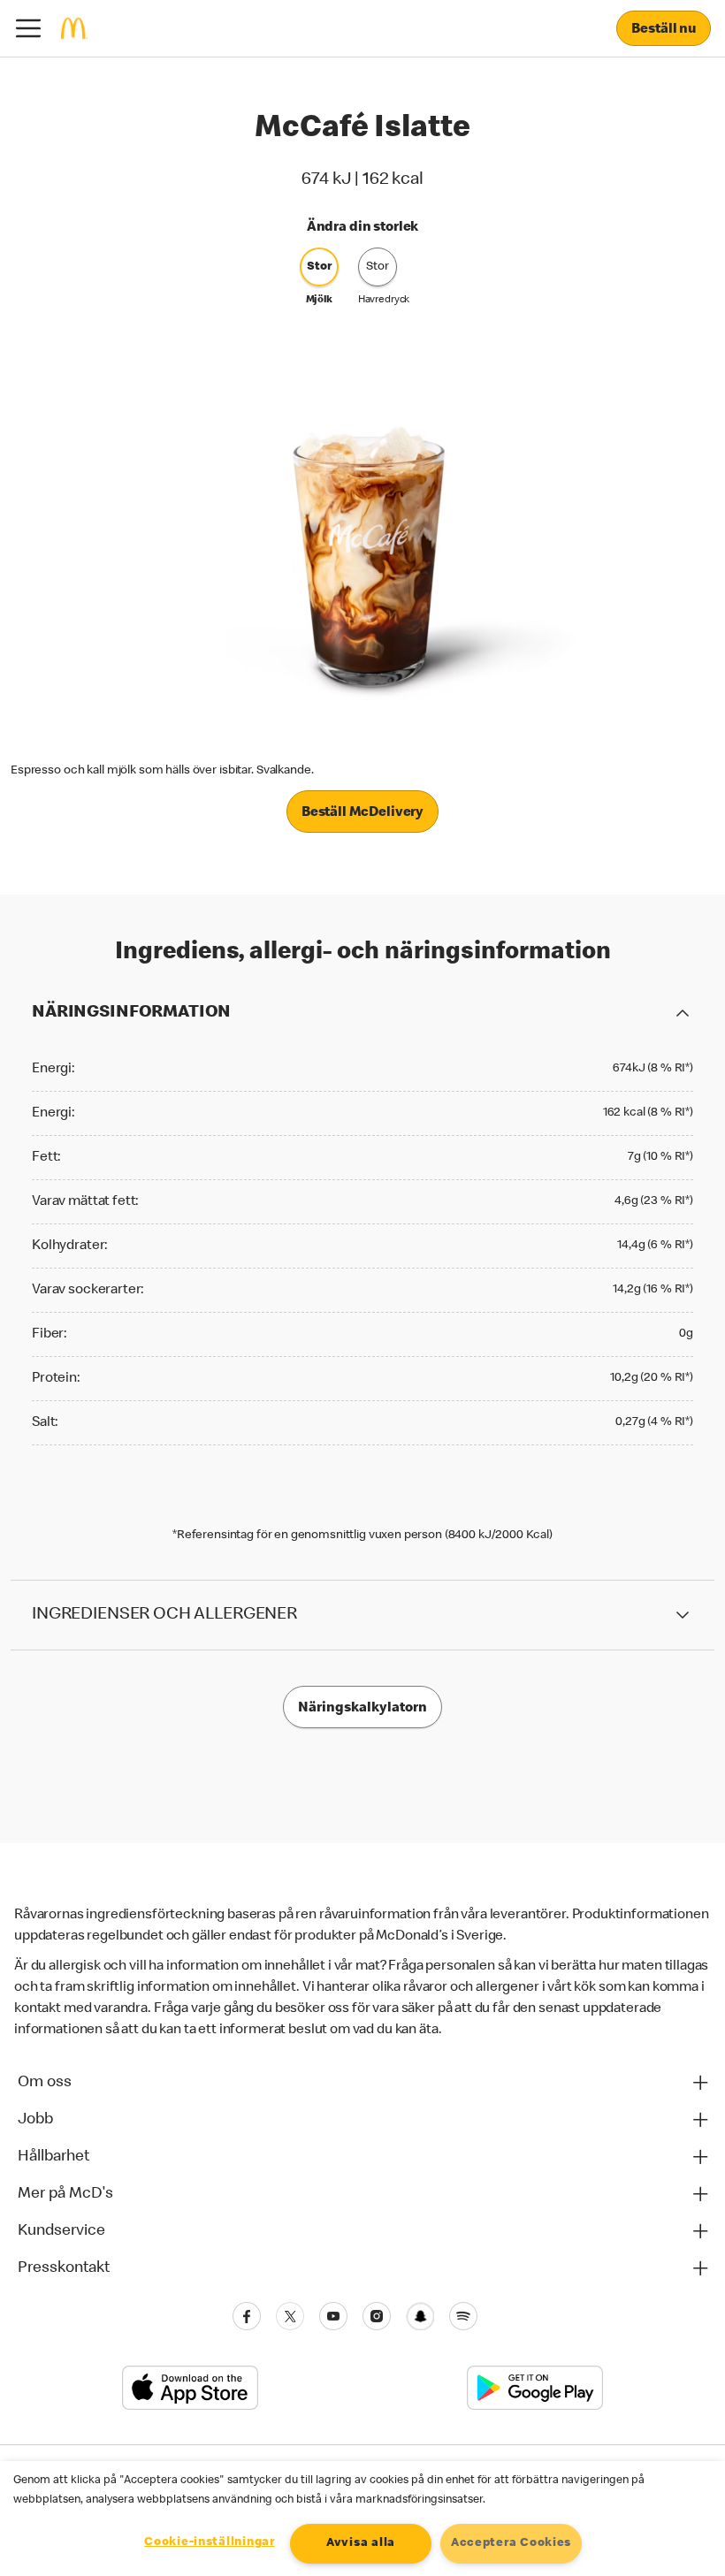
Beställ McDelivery (362, 813)
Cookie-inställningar (209, 2542)
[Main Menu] (28, 28)
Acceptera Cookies (511, 2543)
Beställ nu (664, 30)
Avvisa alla (361, 2543)
